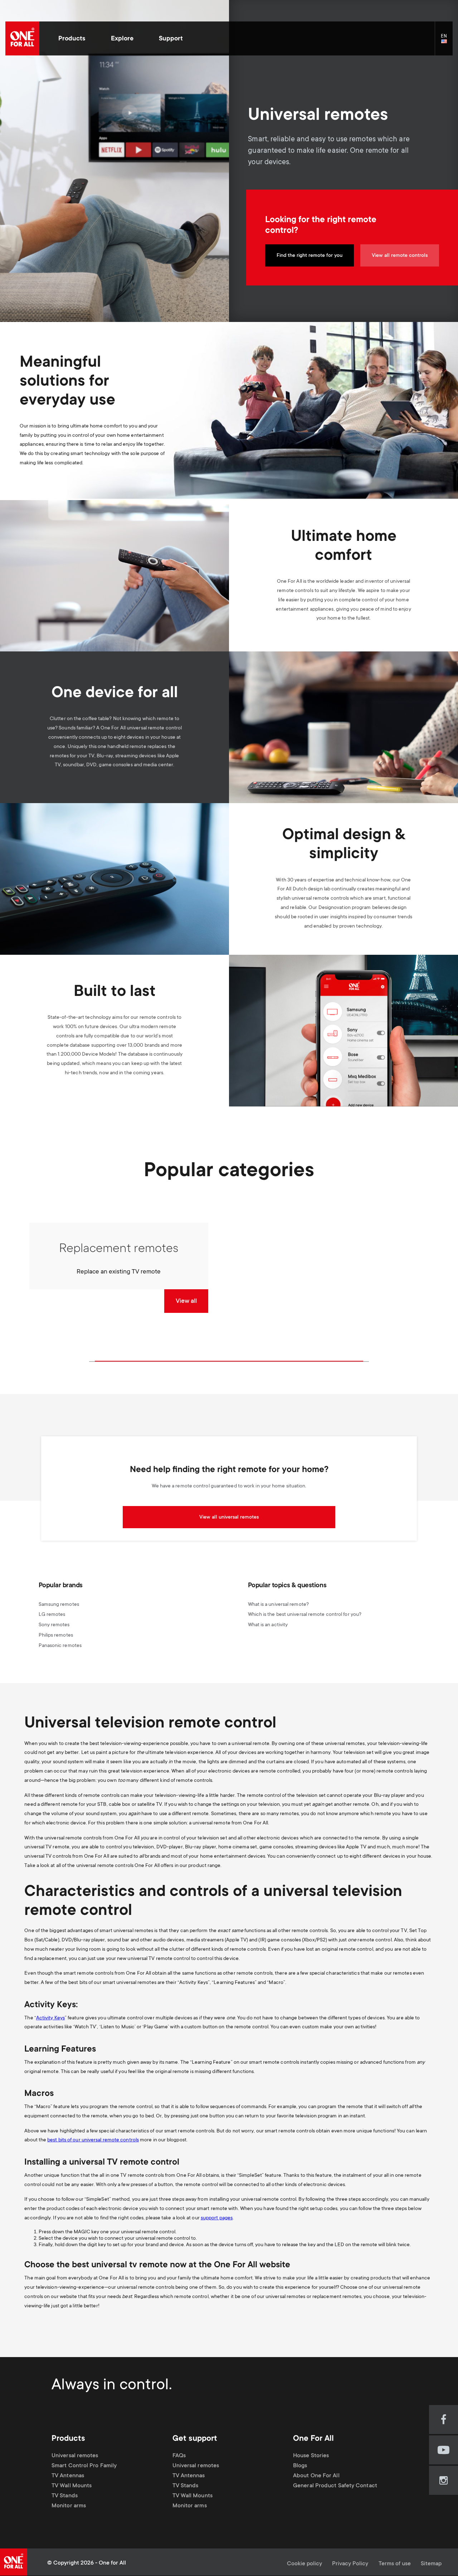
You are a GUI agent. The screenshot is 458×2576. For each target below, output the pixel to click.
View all (186, 1301)
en (447, 42)
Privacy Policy (350, 2564)
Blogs (300, 2466)
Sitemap (431, 2564)
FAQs (179, 2456)
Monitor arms (69, 2506)
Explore (122, 39)
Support (171, 39)
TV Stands (65, 2496)
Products (72, 39)
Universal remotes (75, 2456)
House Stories (311, 2456)
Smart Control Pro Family (84, 2466)
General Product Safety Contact (335, 2486)
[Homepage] (22, 38)
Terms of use (395, 2564)
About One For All (316, 2476)
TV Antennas (68, 2476)
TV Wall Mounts (72, 2486)
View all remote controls (400, 256)
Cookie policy (304, 2564)
